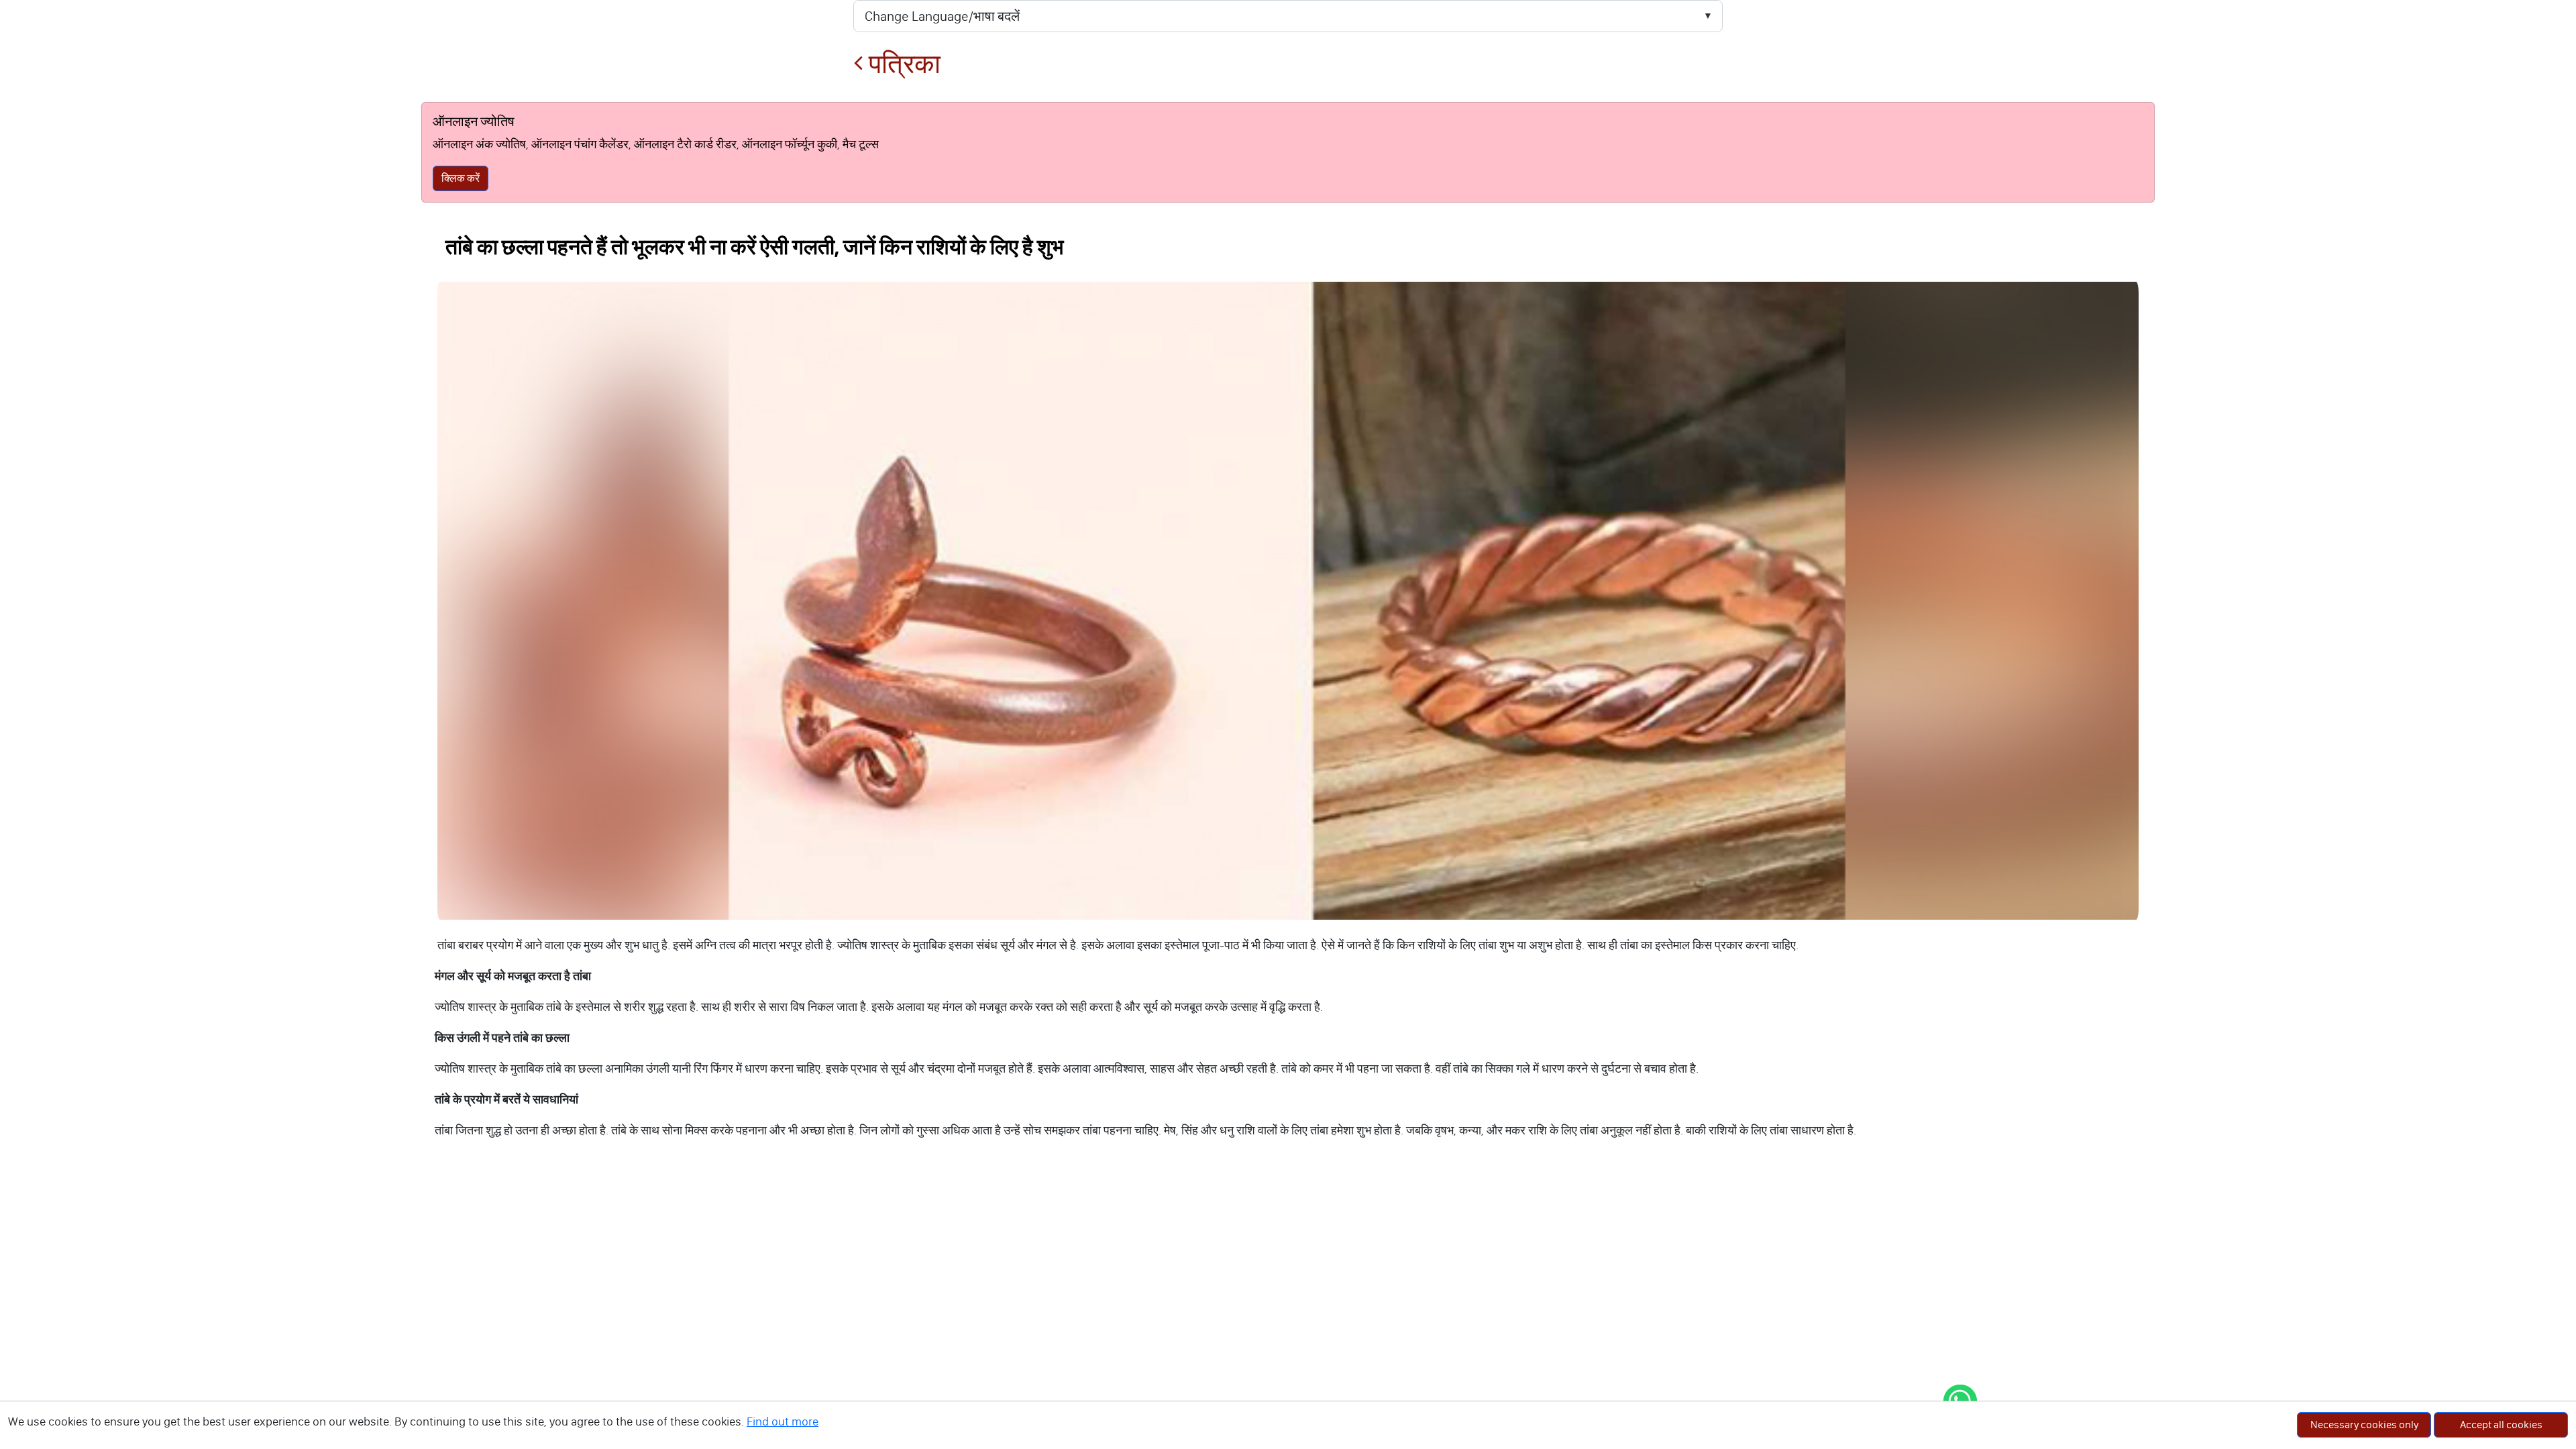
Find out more (783, 1421)
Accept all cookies (2501, 1425)
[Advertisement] (1288, 1267)
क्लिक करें (461, 178)
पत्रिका (902, 64)
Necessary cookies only (2364, 1425)
